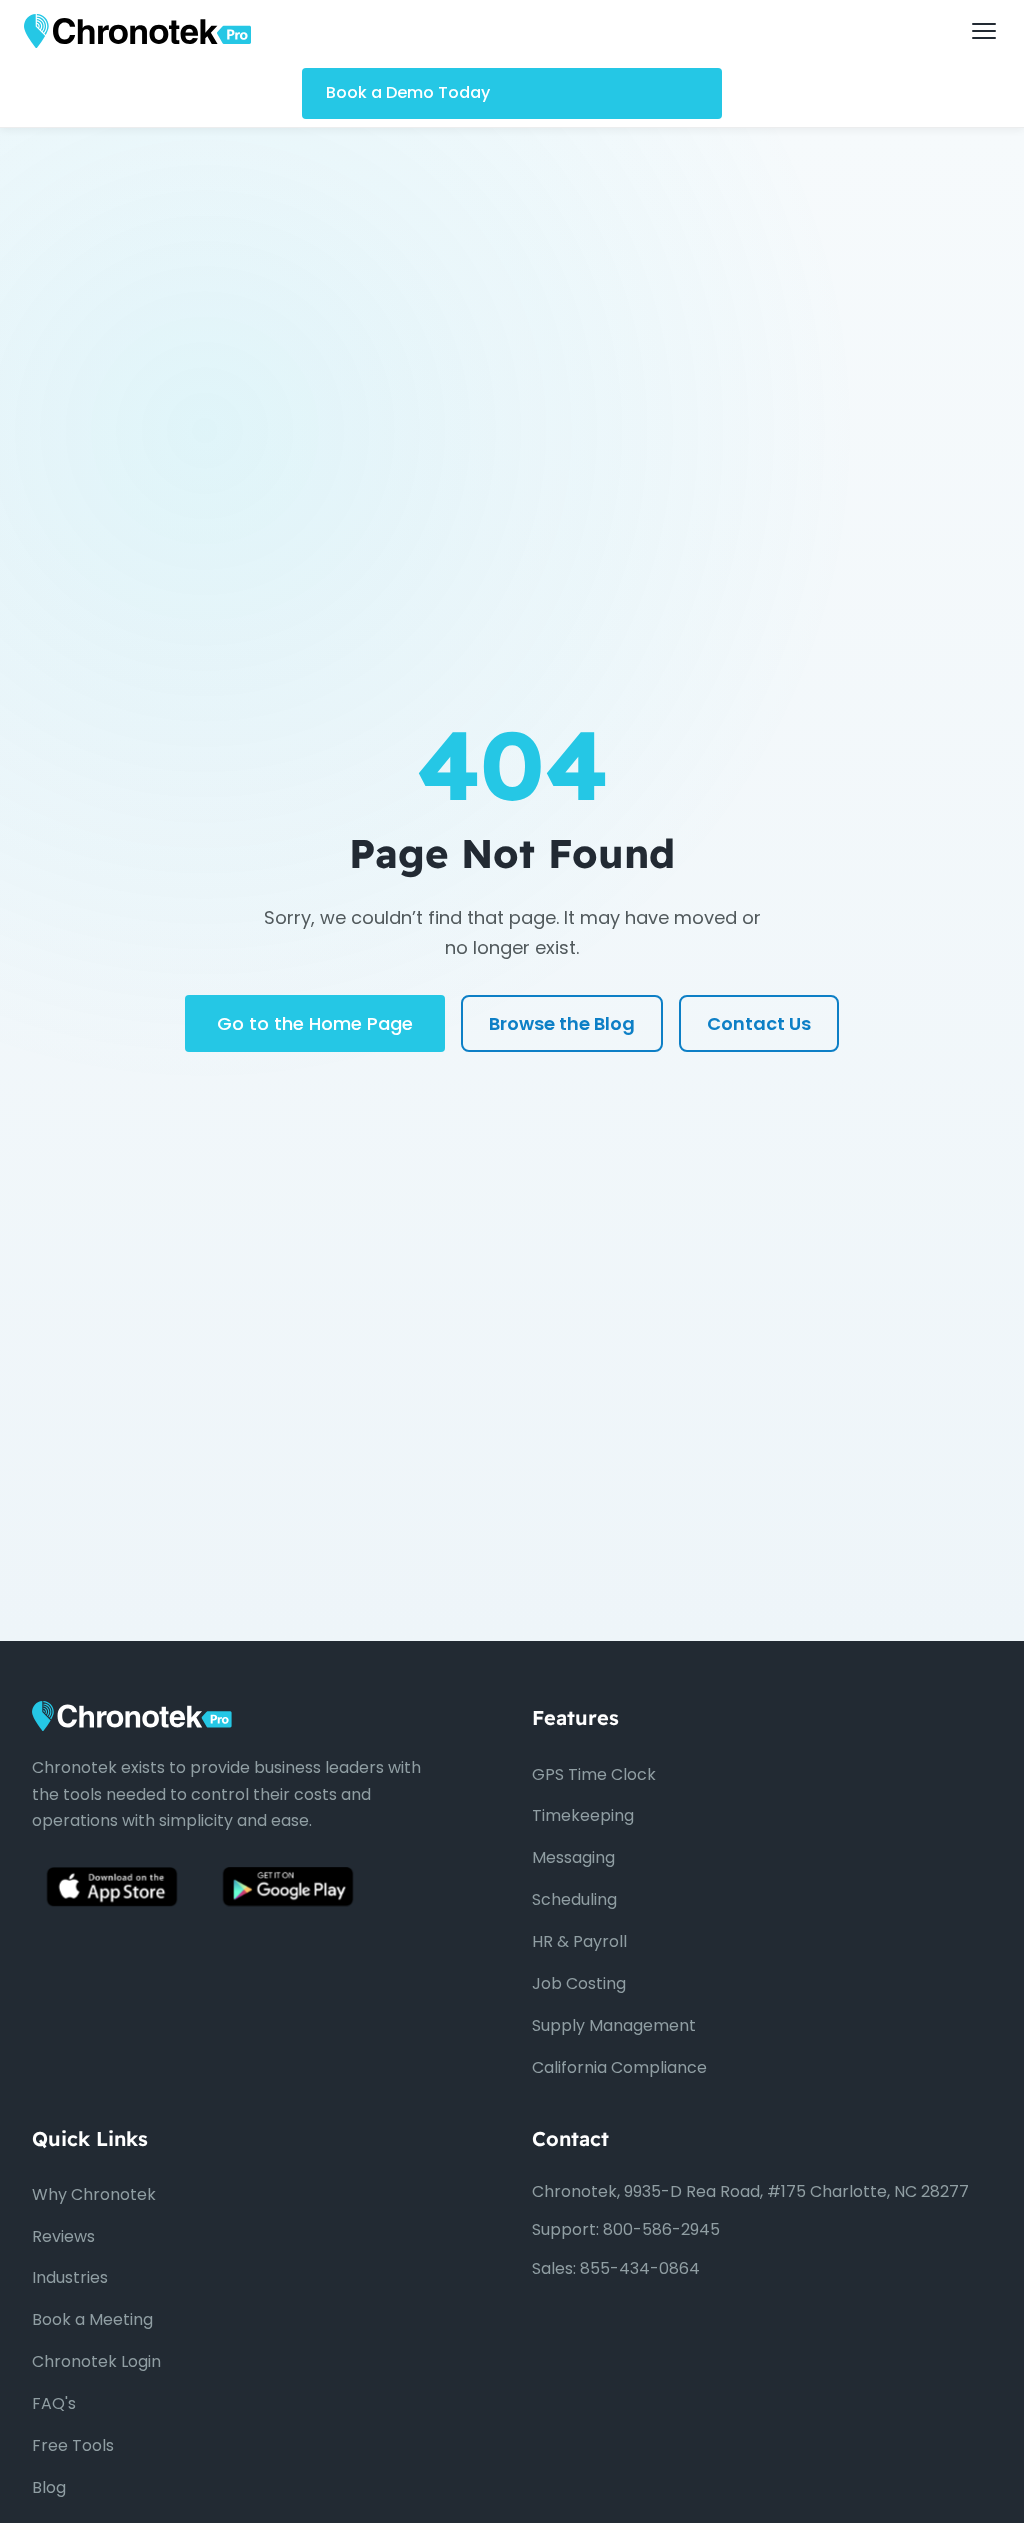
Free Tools (73, 2445)
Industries (70, 2277)
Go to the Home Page (315, 1023)
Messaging (573, 1857)
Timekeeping (583, 1815)
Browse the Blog (562, 1023)
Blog (49, 2487)
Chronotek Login (96, 2361)
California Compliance (619, 2067)
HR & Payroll (579, 1941)
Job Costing (579, 1983)
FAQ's (54, 2403)
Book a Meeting (92, 2319)
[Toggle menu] (984, 31)
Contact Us (759, 1023)
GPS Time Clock (594, 1774)
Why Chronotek (94, 2194)
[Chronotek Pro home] (137, 31)
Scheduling (574, 1899)
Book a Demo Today (408, 92)
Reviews (63, 2236)
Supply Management (614, 2025)
